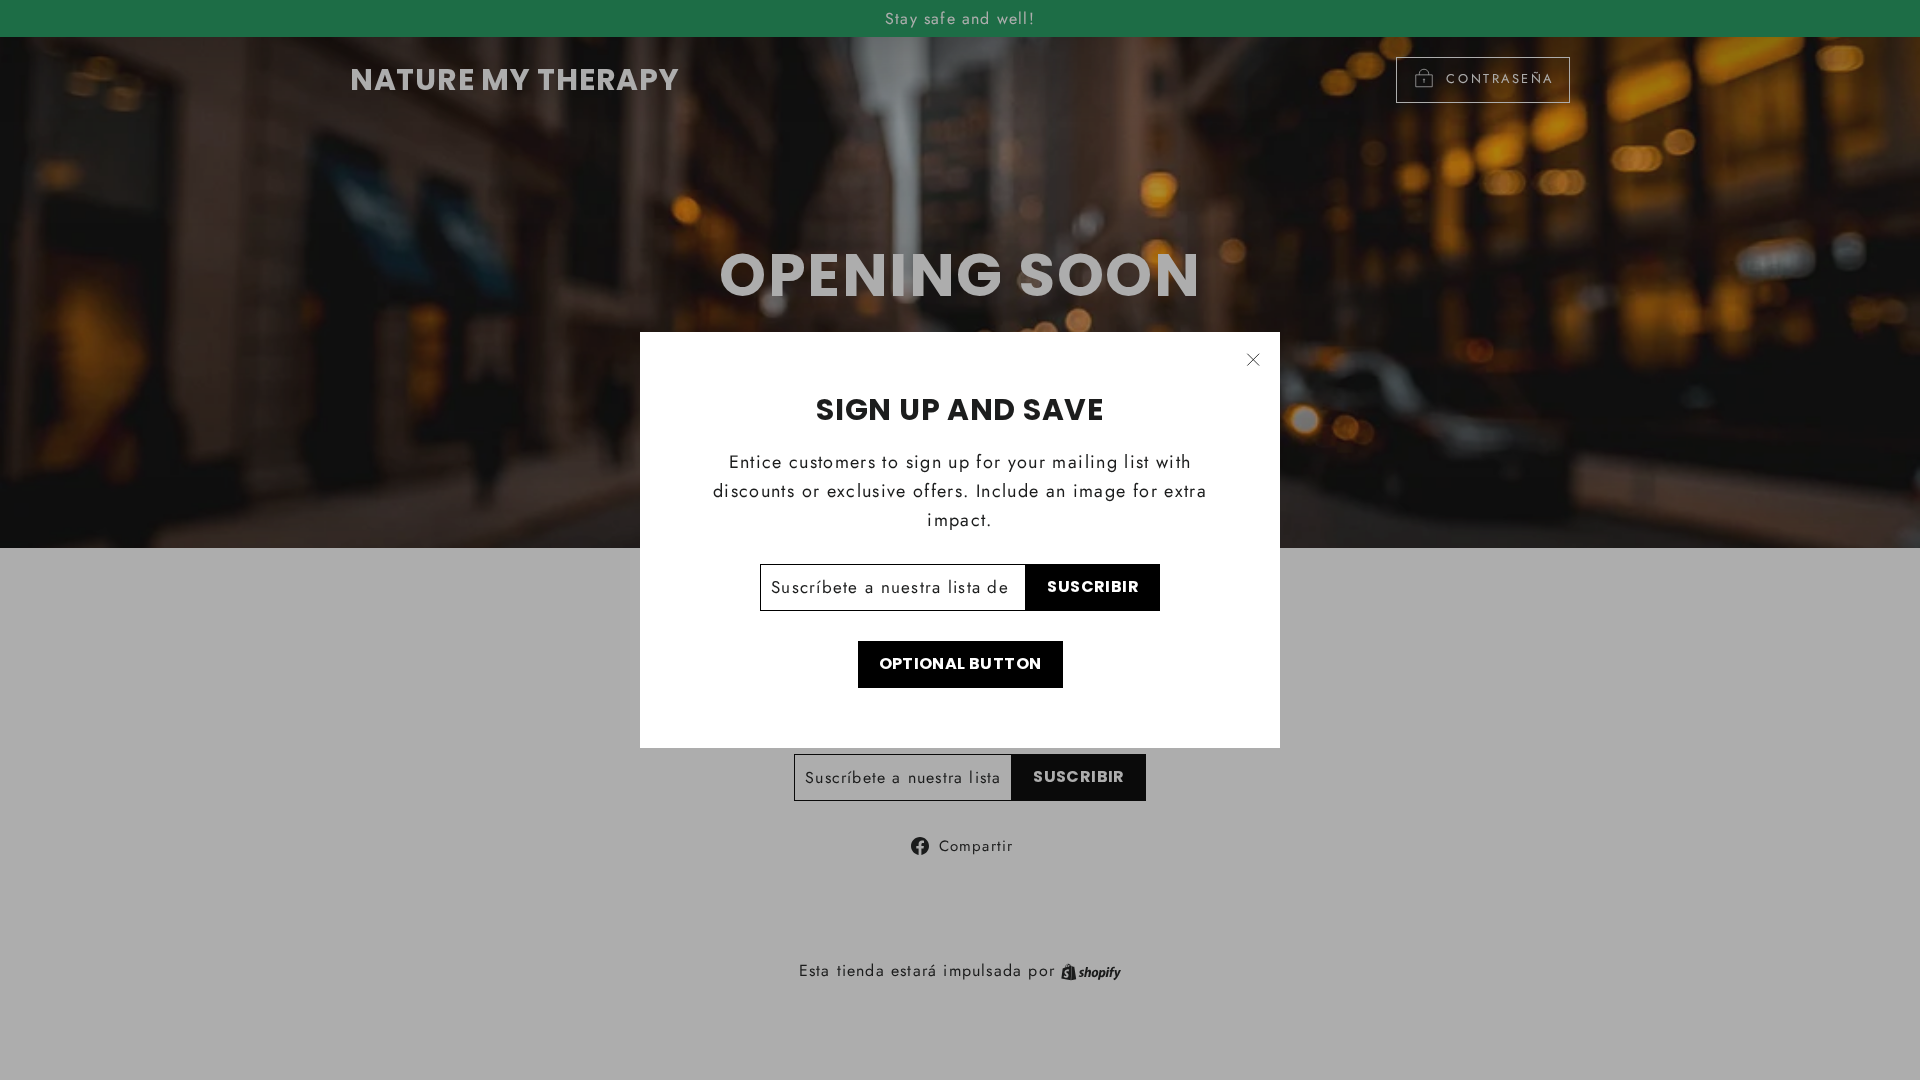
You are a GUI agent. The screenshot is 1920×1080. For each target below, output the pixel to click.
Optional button (960, 663)
